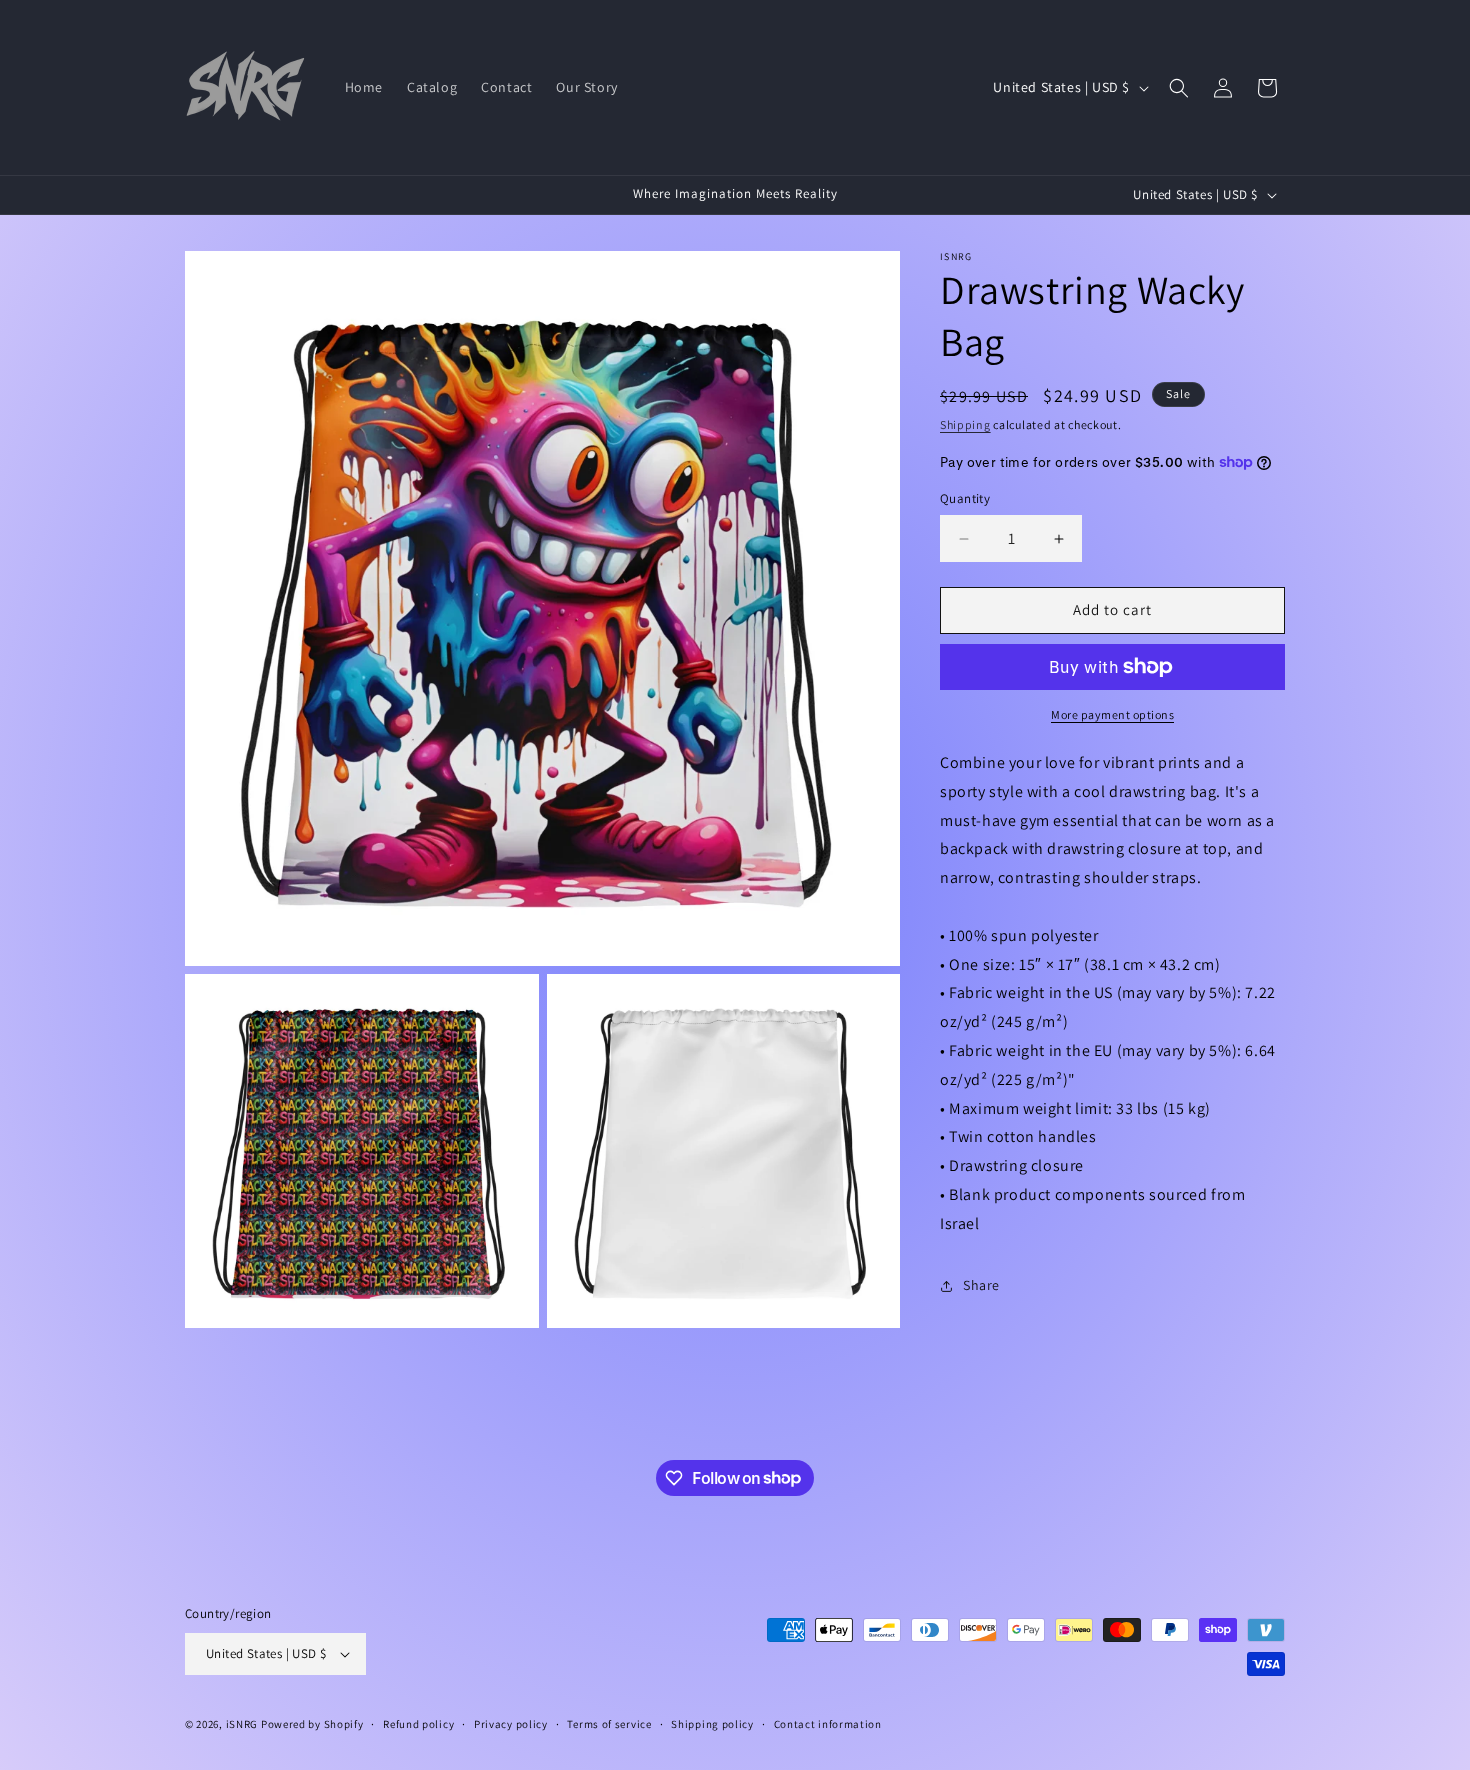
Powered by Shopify (312, 1724)
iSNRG (242, 1724)
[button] (1179, 88)
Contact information (828, 1724)
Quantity (965, 499)
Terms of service (609, 1724)
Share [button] (981, 1285)
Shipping (965, 424)
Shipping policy (712, 1724)
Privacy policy (511, 1724)
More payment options (1112, 714)
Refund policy (418, 1724)
